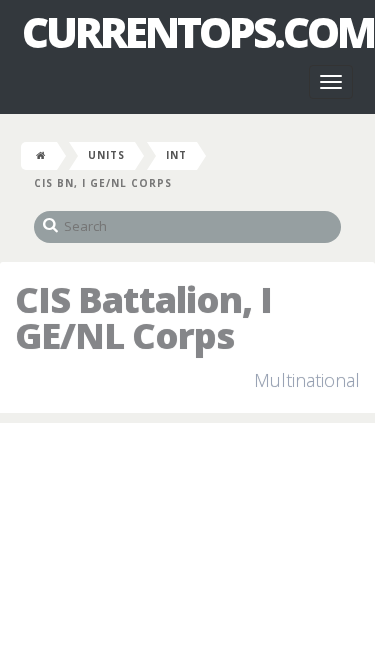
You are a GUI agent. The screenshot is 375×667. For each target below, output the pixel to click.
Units (106, 155)
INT (176, 155)
